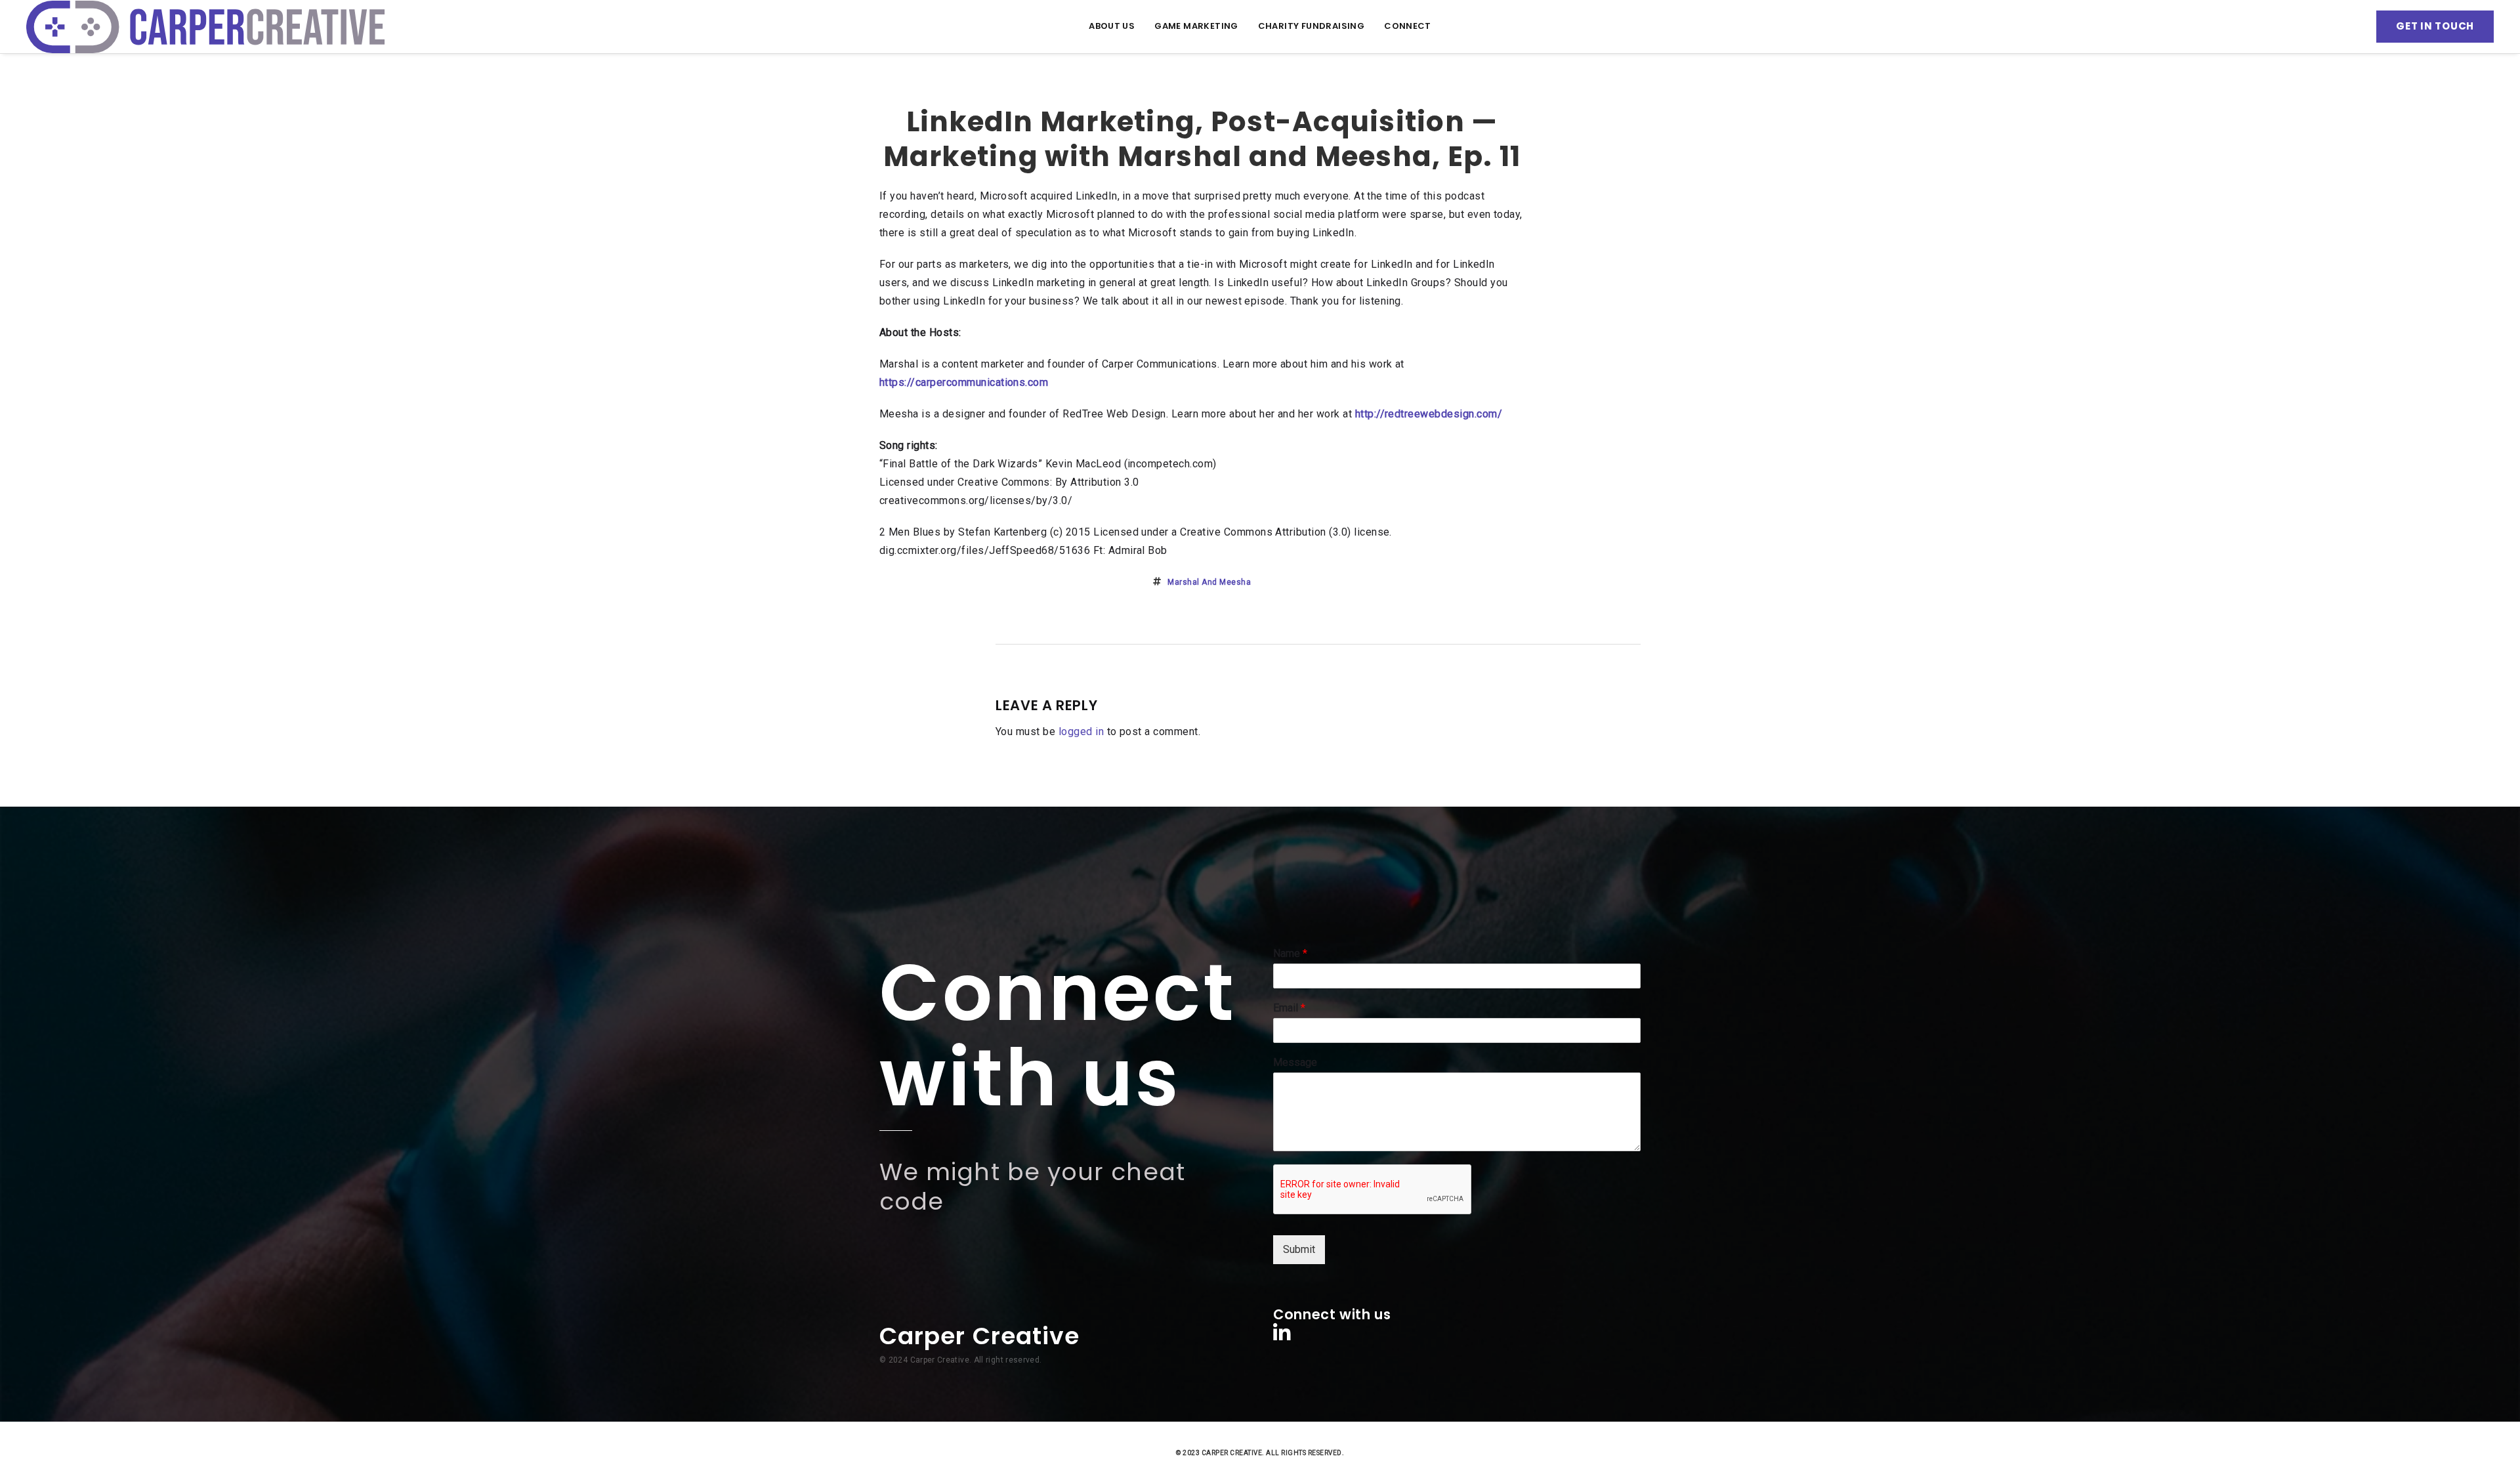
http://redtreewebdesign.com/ (1429, 414)
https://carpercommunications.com (964, 382)
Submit (1299, 1249)
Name (1290, 953)
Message (1295, 1062)
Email (1289, 1008)
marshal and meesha (1209, 582)
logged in (1081, 731)
